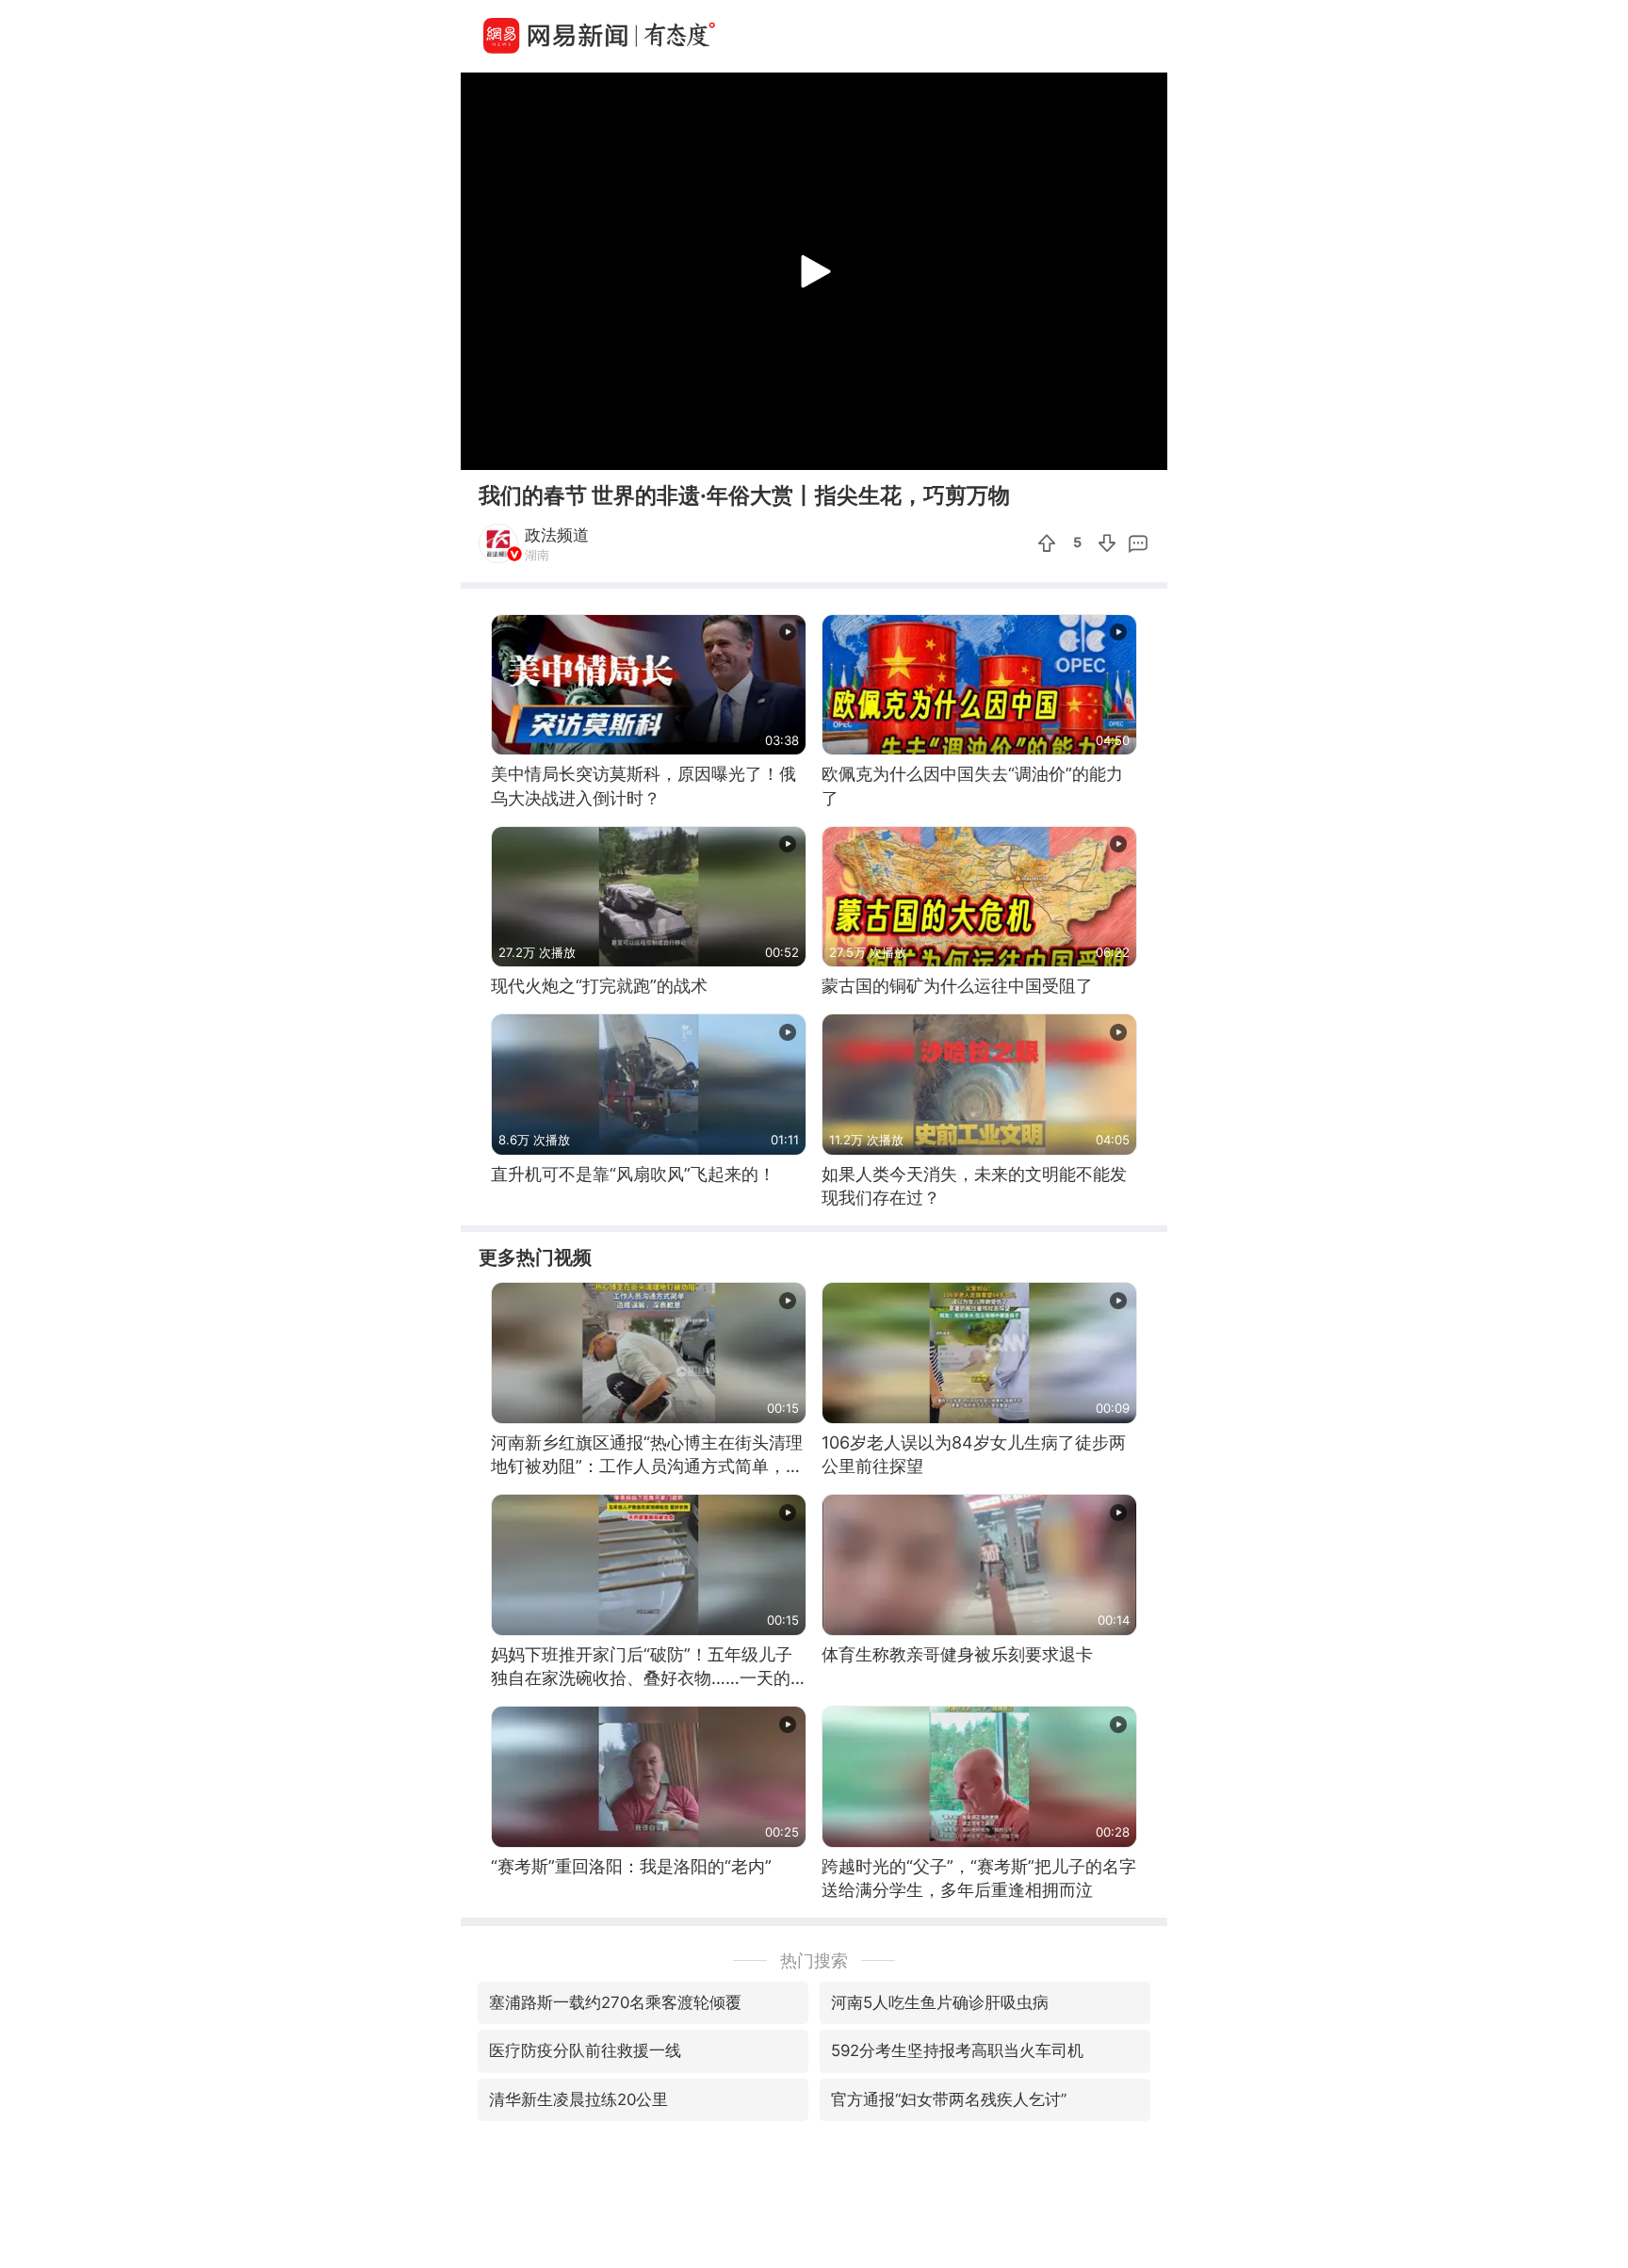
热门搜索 (814, 1960)
